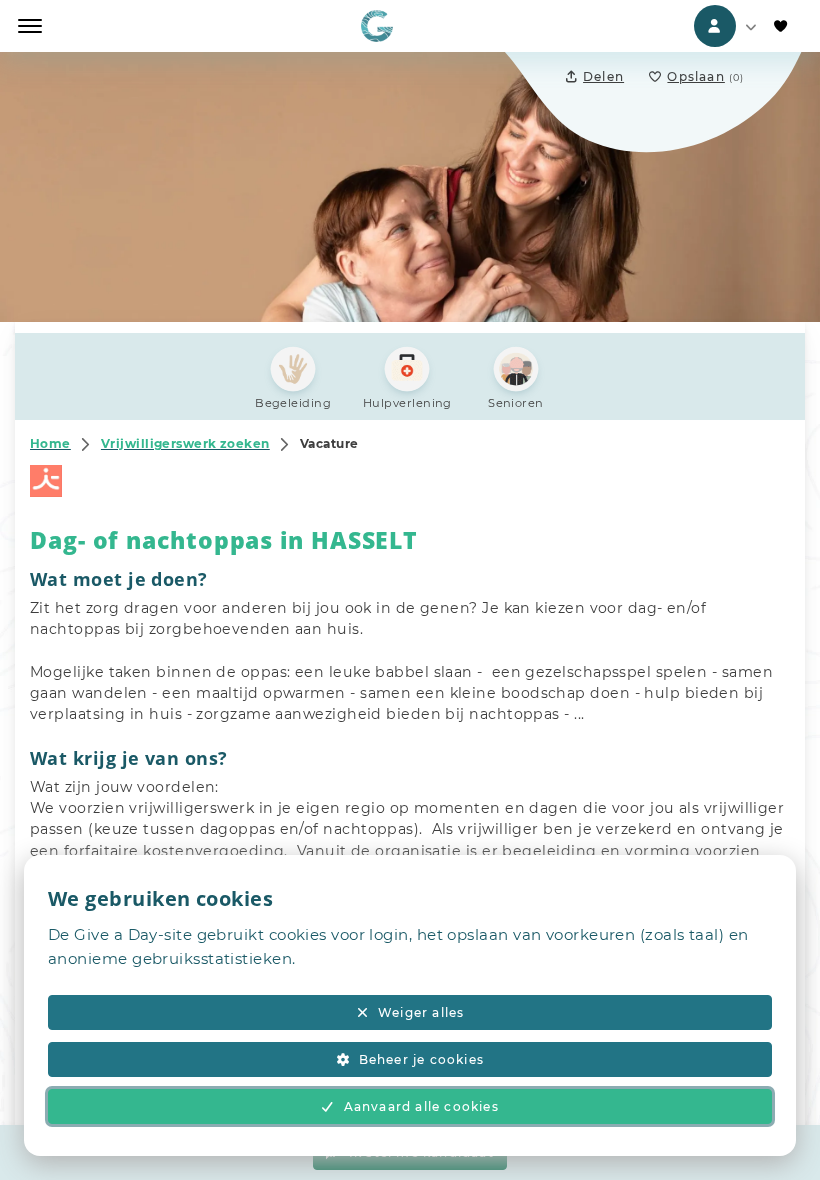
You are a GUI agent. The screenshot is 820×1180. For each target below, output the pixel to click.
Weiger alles (421, 1012)
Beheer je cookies (421, 1059)
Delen (603, 76)
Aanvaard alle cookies (421, 1106)
